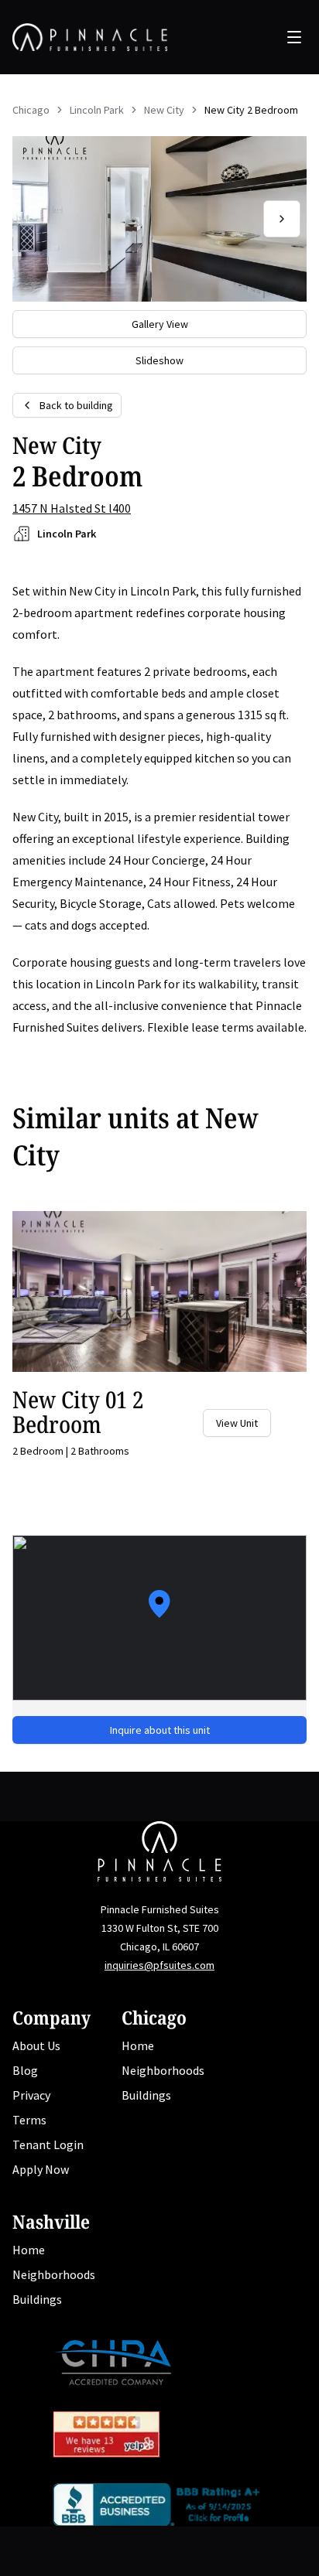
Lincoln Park (97, 110)
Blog (25, 2070)
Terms (29, 2120)
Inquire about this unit (160, 1730)
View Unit (237, 1423)
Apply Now (41, 2169)
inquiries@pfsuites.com (159, 1965)
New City (164, 110)
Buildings (146, 2095)
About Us (36, 2045)
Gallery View (160, 324)
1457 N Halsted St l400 (72, 508)
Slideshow (159, 360)
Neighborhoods (163, 2070)
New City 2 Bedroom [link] (251, 110)
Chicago (31, 110)
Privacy (31, 2095)
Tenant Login (48, 2144)
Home (138, 2045)
